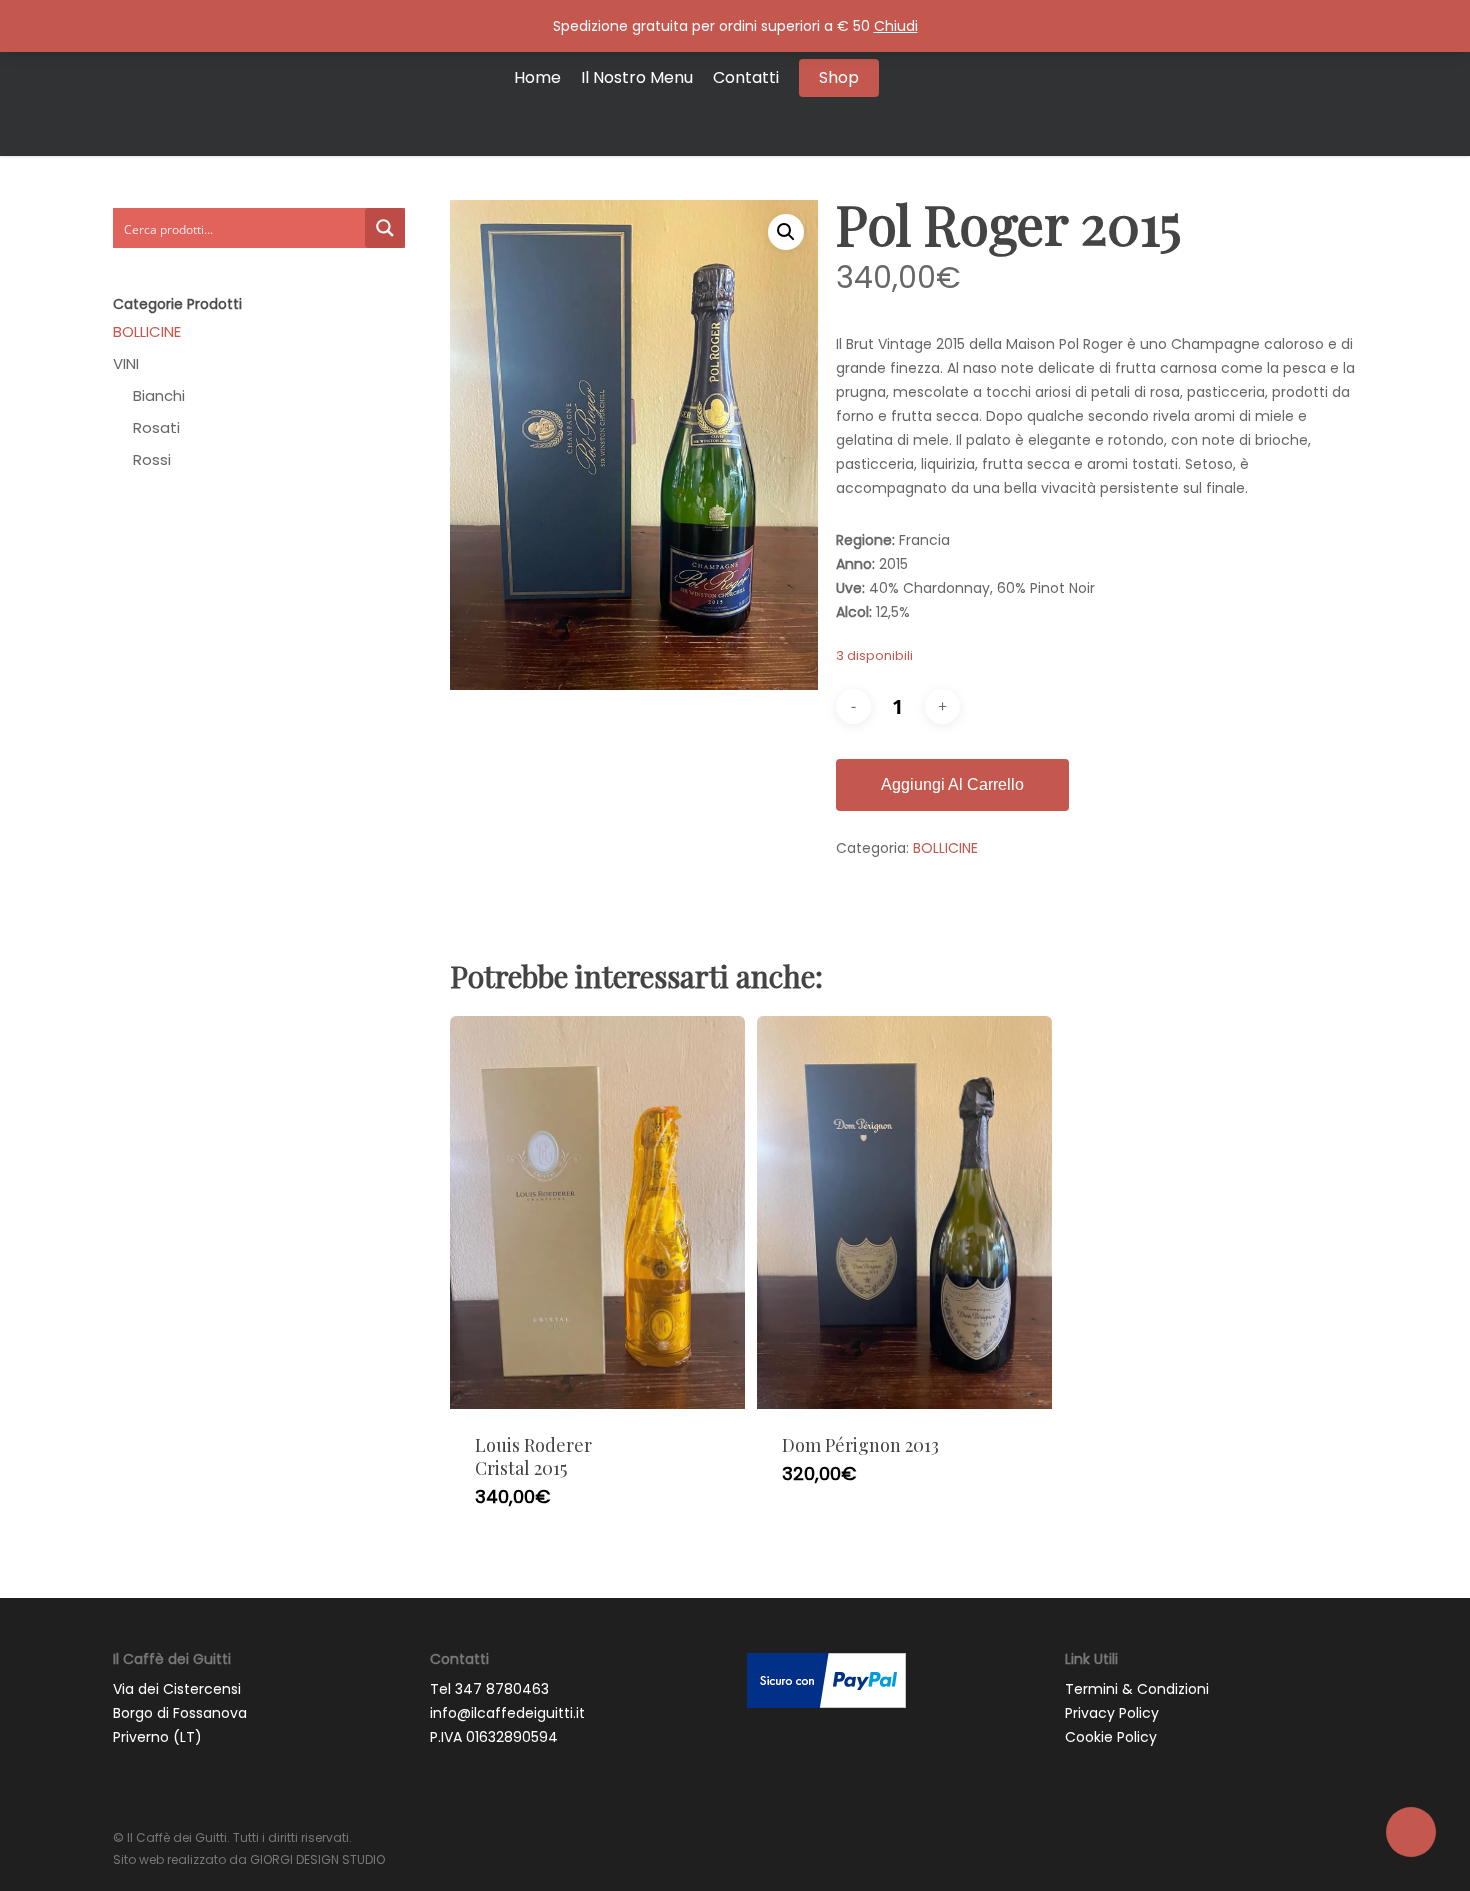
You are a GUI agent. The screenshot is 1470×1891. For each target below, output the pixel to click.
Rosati (156, 428)
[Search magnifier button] (385, 228)
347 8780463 (502, 1689)
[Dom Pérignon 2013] (904, 1213)
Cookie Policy (1111, 1737)
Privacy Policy (1112, 1713)
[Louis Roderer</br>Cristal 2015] (597, 1213)
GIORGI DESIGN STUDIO (317, 1859)
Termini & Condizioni (1137, 1689)
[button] (786, 232)
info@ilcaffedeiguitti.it (507, 1713)
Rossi (152, 460)
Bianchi (159, 396)
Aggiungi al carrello (952, 784)
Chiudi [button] (896, 26)
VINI (126, 364)
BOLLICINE (147, 332)
